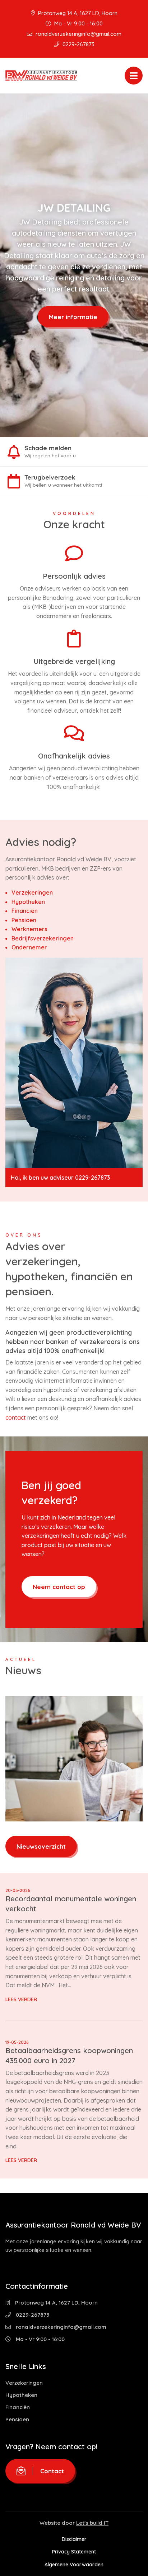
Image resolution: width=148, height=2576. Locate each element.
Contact (52, 2471)
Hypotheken (28, 902)
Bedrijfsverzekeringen (43, 938)
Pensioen (24, 920)
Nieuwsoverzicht (41, 1846)
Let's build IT (92, 2523)
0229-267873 (78, 44)
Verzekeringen (32, 892)
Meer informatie (73, 316)
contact (16, 1417)
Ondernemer (29, 947)
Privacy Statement (74, 2552)
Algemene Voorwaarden (74, 2564)
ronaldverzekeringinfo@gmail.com (78, 34)
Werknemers (29, 929)
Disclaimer (74, 2539)
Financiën (25, 911)
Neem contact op (59, 1587)
